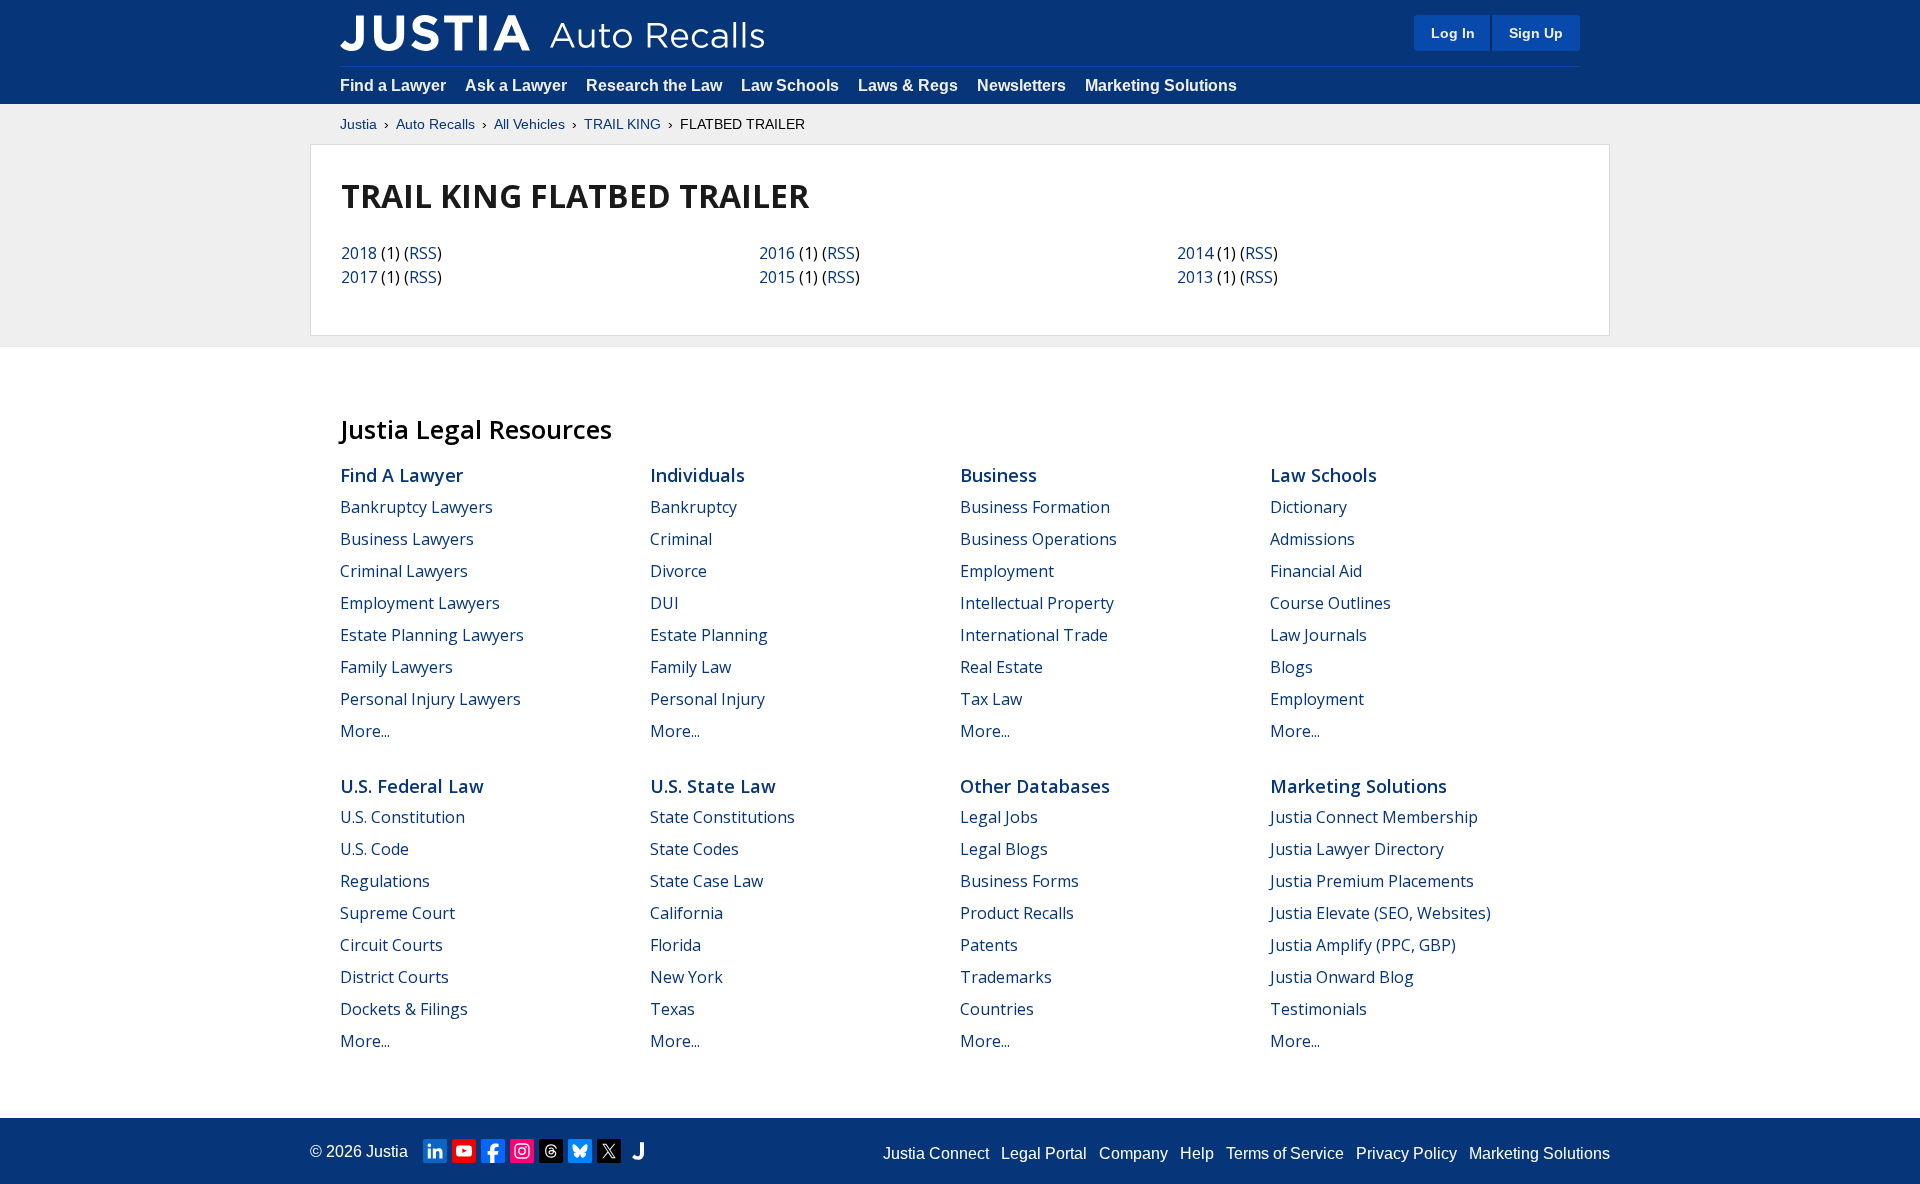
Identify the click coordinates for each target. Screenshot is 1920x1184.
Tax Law (991, 699)
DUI (664, 603)
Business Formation (1035, 507)
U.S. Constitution (402, 817)
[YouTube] (464, 1151)
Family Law (690, 667)
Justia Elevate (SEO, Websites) (1380, 913)
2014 (1195, 253)
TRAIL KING (622, 124)
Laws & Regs (908, 85)
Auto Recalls (435, 124)
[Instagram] (522, 1151)
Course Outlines (1330, 603)
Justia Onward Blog (1342, 977)
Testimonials (1318, 1009)
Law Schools (790, 85)
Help (1197, 1153)
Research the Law (654, 85)
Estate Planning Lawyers (432, 635)
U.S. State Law (713, 786)
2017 (359, 277)
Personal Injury (707, 699)
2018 (359, 253)
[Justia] (435, 33)
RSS (423, 253)
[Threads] (551, 1151)
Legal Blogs (1004, 849)
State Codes (694, 849)
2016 (777, 253)
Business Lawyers (407, 539)
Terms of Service (1285, 1153)
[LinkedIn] (435, 1151)
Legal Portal (1044, 1153)
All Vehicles (529, 124)
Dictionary (1308, 507)
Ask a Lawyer (518, 85)
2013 (1195, 277)
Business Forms (1019, 881)
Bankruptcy (693, 507)
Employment (1007, 571)
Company (1133, 1153)
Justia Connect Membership (1374, 817)
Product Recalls (1017, 913)
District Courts (394, 977)
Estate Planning (709, 635)
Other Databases (1035, 786)
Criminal (681, 539)
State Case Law (706, 881)
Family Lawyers (396, 667)
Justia (358, 124)
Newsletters (1021, 85)
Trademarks (1006, 977)
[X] (609, 1151)
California (686, 913)
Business (998, 475)
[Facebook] (493, 1151)
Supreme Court (397, 913)
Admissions (1312, 539)
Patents (989, 945)
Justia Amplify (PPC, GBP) (1363, 945)
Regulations (385, 881)
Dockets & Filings (404, 1009)
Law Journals (1318, 635)
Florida (675, 945)
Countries (997, 1009)
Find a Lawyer (393, 85)
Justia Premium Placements (1372, 881)
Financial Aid (1316, 571)
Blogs (1291, 667)
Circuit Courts (391, 945)
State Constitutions (722, 817)
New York (686, 977)
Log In (1453, 33)
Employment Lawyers (420, 603)
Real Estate (1001, 667)
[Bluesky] (580, 1151)
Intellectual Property (1037, 603)
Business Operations (1038, 539)
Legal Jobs (999, 817)
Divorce (678, 571)
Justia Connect (936, 1153)
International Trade (1034, 635)
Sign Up (1536, 33)
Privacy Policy (1406, 1153)
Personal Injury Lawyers (430, 699)
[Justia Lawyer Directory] (638, 1151)
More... (365, 731)
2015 (777, 277)
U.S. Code (374, 849)
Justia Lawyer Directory (1357, 849)
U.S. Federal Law (412, 786)
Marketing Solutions (1161, 85)
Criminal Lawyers (404, 571)
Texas (672, 1009)
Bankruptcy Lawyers (416, 507)
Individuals (697, 475)
